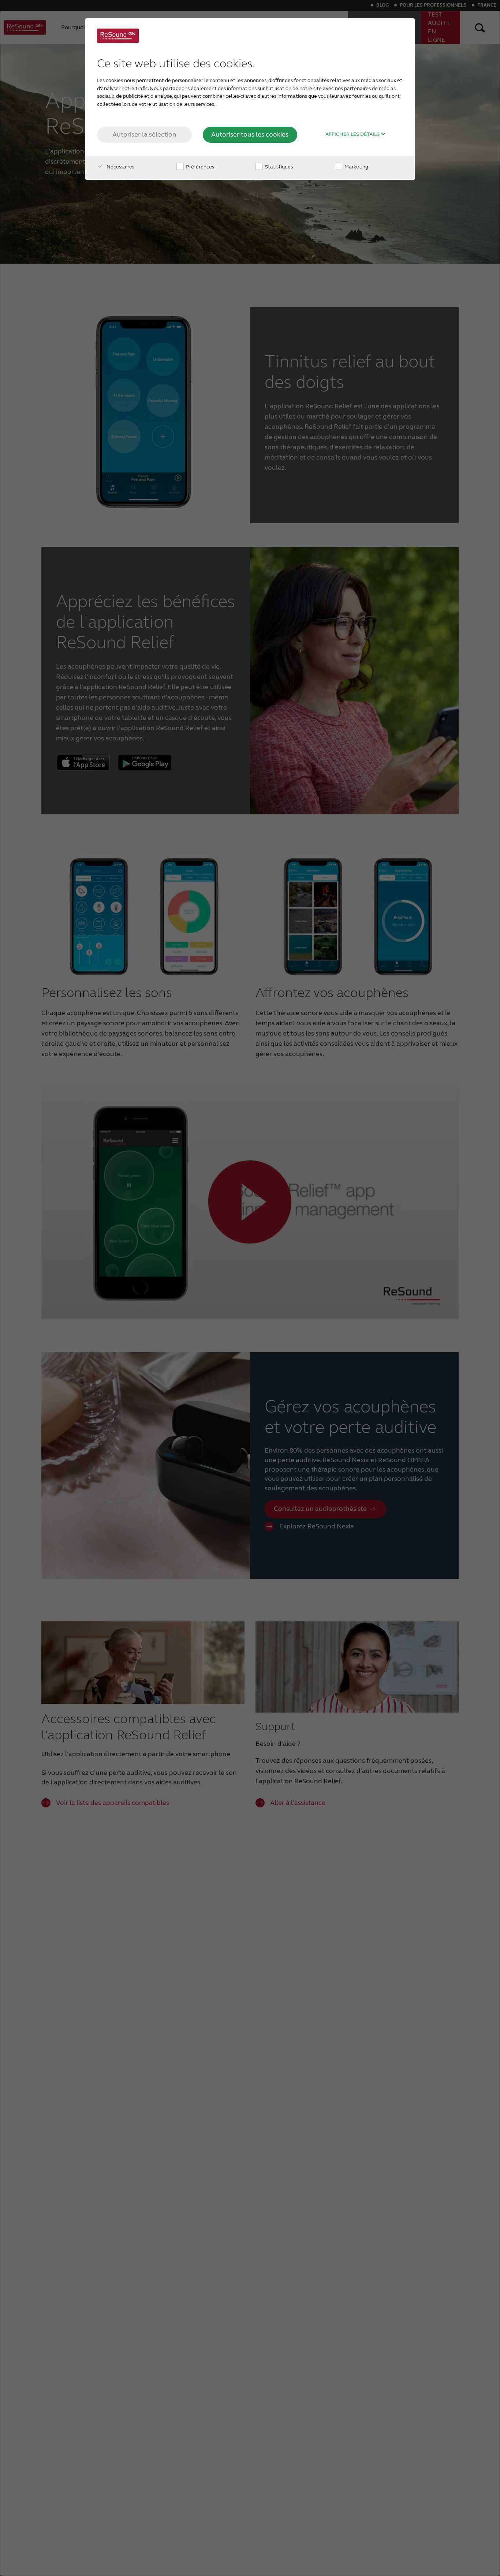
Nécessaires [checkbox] (120, 167)
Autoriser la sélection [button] (144, 134)
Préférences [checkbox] (199, 167)
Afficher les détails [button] (353, 134)
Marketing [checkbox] (356, 167)
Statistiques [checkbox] (278, 167)
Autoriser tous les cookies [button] (250, 134)
